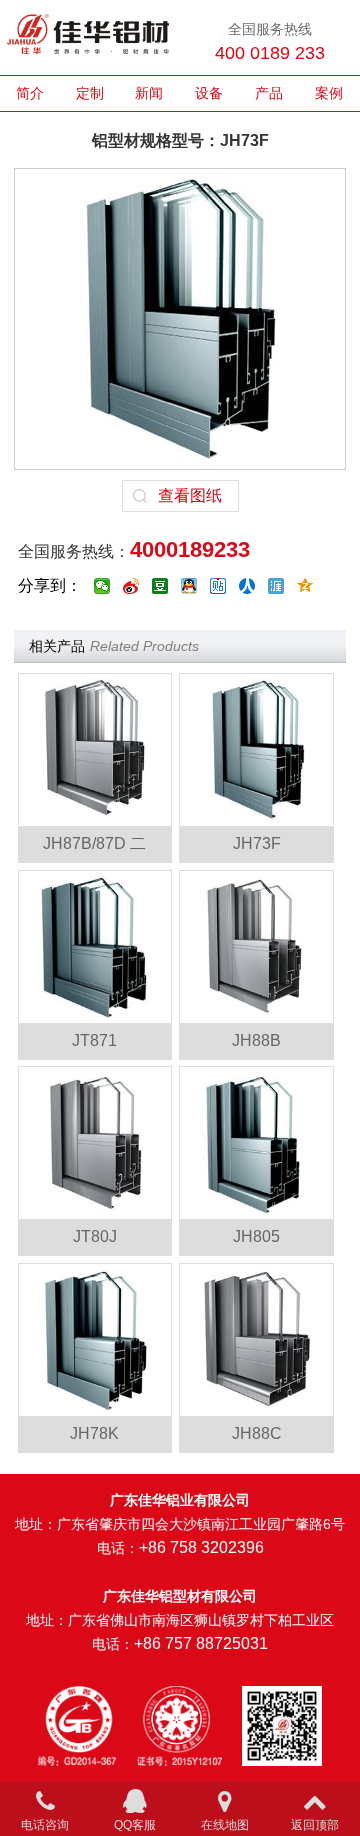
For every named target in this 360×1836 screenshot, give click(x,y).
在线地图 (225, 1825)
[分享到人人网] (247, 586)
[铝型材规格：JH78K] (95, 1340)
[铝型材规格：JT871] (95, 947)
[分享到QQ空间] (305, 586)
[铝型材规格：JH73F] (256, 750)
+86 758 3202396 (201, 1547)
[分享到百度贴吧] (218, 586)
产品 (269, 93)
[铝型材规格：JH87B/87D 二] (95, 750)
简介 (30, 93)
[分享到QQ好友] (189, 586)
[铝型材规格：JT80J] (95, 1143)
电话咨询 (45, 1825)
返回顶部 (315, 1825)
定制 (90, 93)
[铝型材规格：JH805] (256, 1143)
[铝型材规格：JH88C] (256, 1340)
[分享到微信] (102, 586)
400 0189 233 (270, 53)
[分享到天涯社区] (276, 586)
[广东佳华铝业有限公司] (88, 37)
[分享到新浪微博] (131, 586)
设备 (209, 93)
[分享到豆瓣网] (160, 586)
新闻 (149, 93)
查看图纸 (190, 495)
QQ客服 (135, 1825)
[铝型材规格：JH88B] (256, 947)
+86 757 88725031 (201, 1643)
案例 (329, 93)
